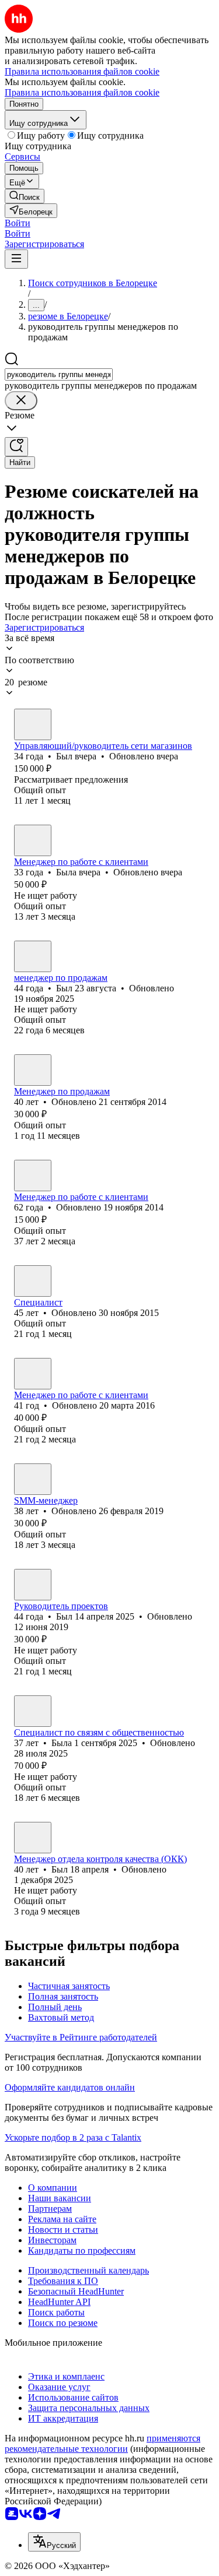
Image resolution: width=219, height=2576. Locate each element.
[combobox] (59, 374)
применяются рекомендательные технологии (102, 2443)
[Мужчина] (33, 724)
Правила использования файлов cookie (82, 92)
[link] (25, 196)
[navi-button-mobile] (16, 259)
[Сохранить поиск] (16, 447)
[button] (18, 223)
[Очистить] (21, 401)
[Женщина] (33, 840)
